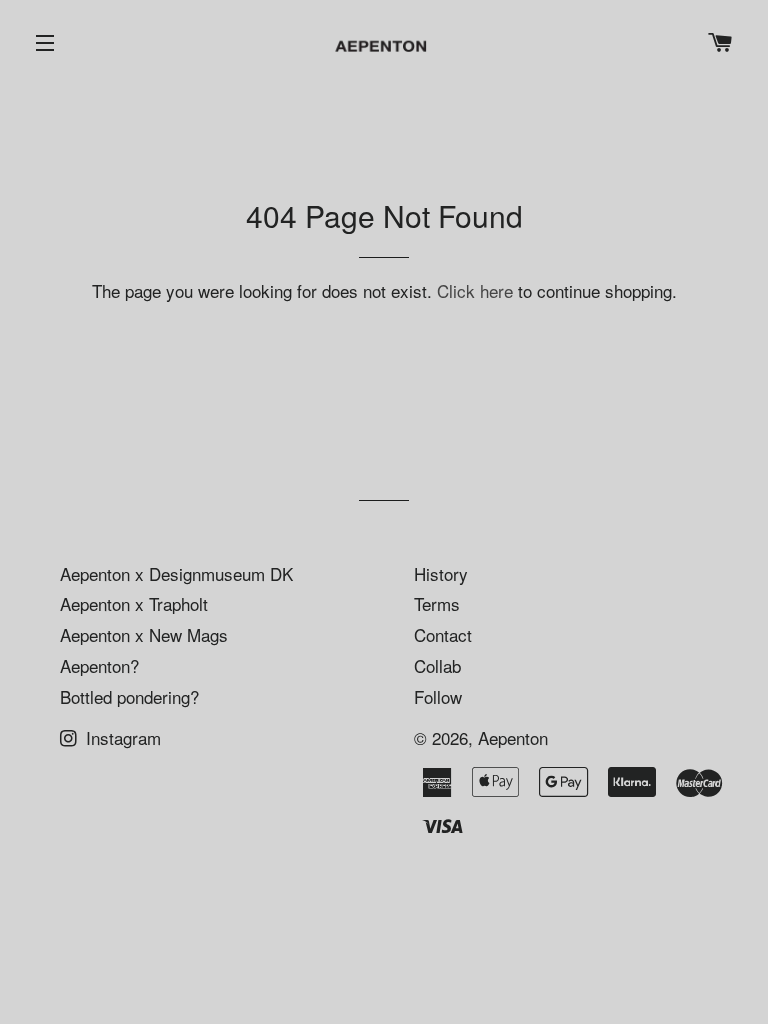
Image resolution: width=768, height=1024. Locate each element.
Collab (437, 665)
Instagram (121, 737)
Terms (437, 603)
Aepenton (513, 737)
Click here (475, 290)
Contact (443, 634)
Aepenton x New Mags (144, 634)
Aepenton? (99, 665)
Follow (438, 696)
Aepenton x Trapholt (134, 603)
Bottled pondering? (129, 696)
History (441, 573)
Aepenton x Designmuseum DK (176, 573)
